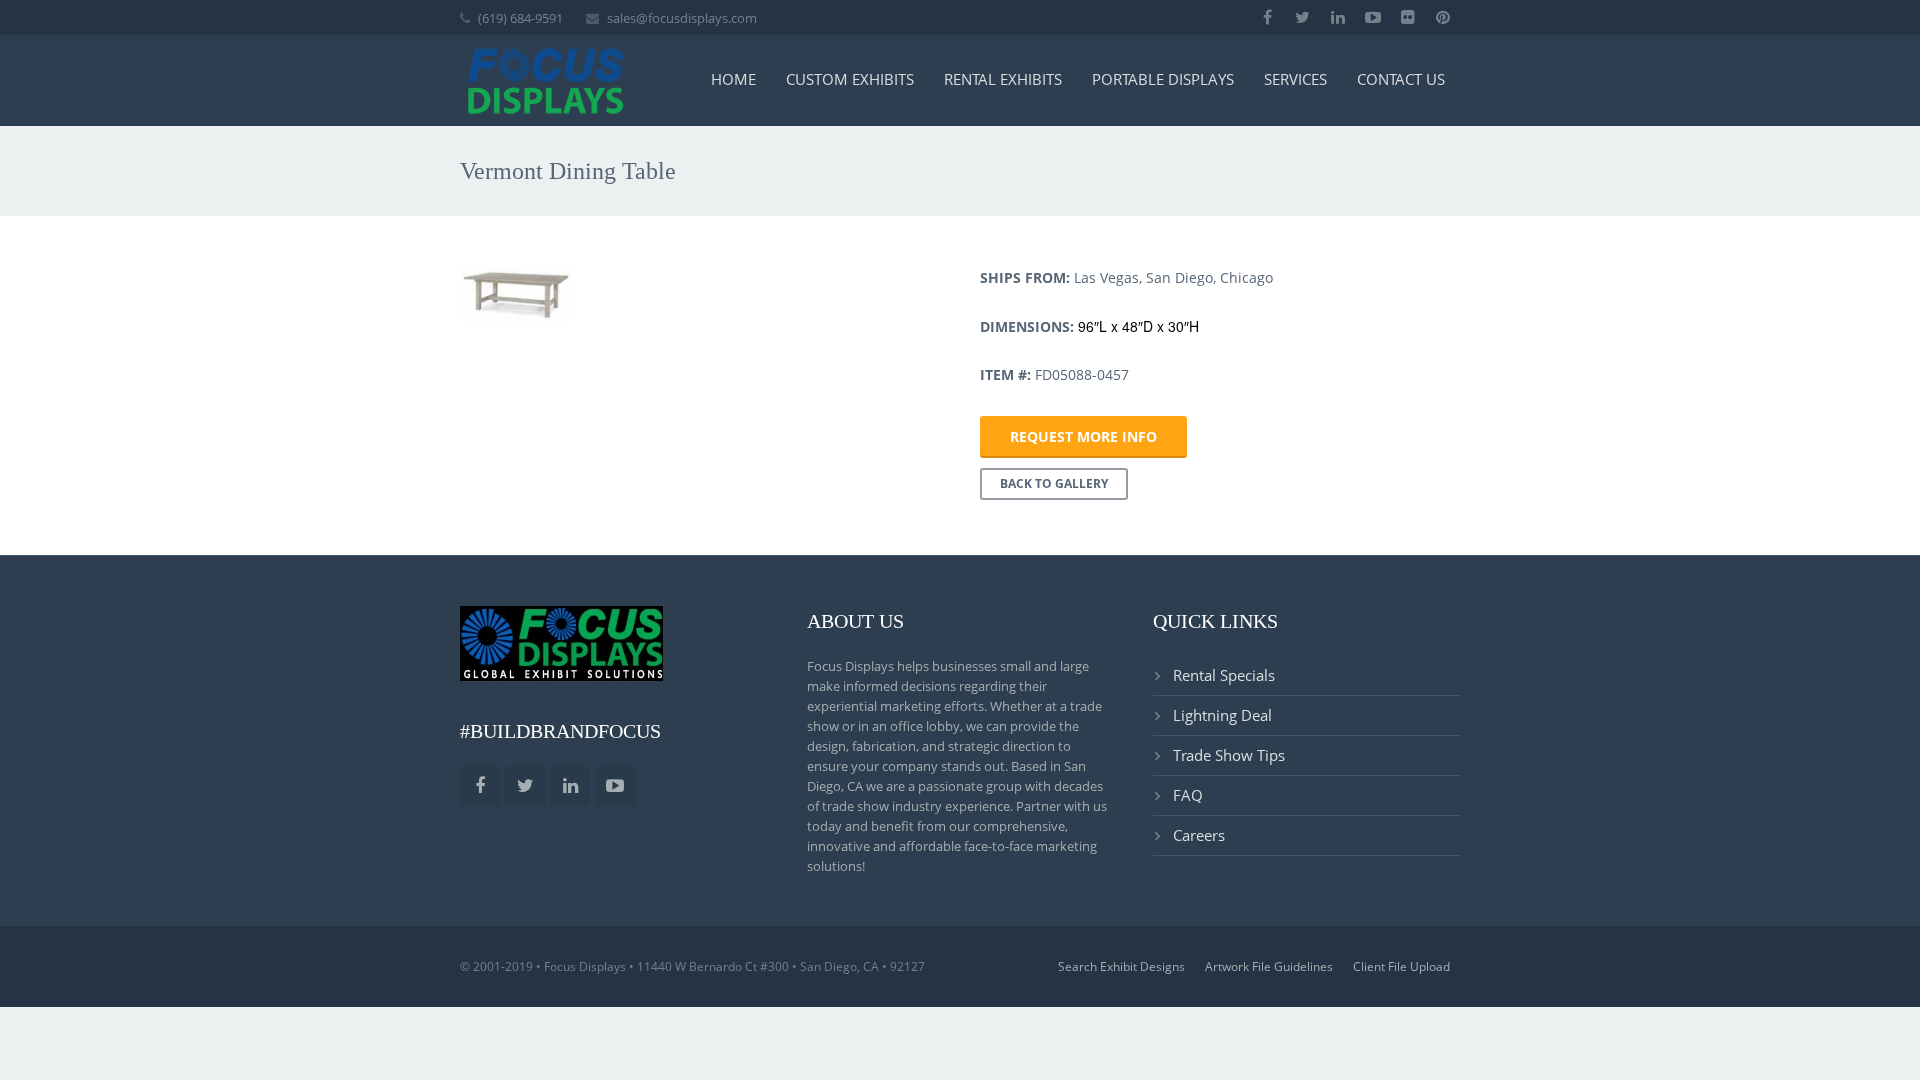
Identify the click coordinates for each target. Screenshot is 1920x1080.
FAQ (1188, 795)
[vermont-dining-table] (516, 294)
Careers (1199, 835)
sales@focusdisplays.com (682, 18)
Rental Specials (1224, 675)
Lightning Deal (1222, 715)
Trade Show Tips (1229, 755)
